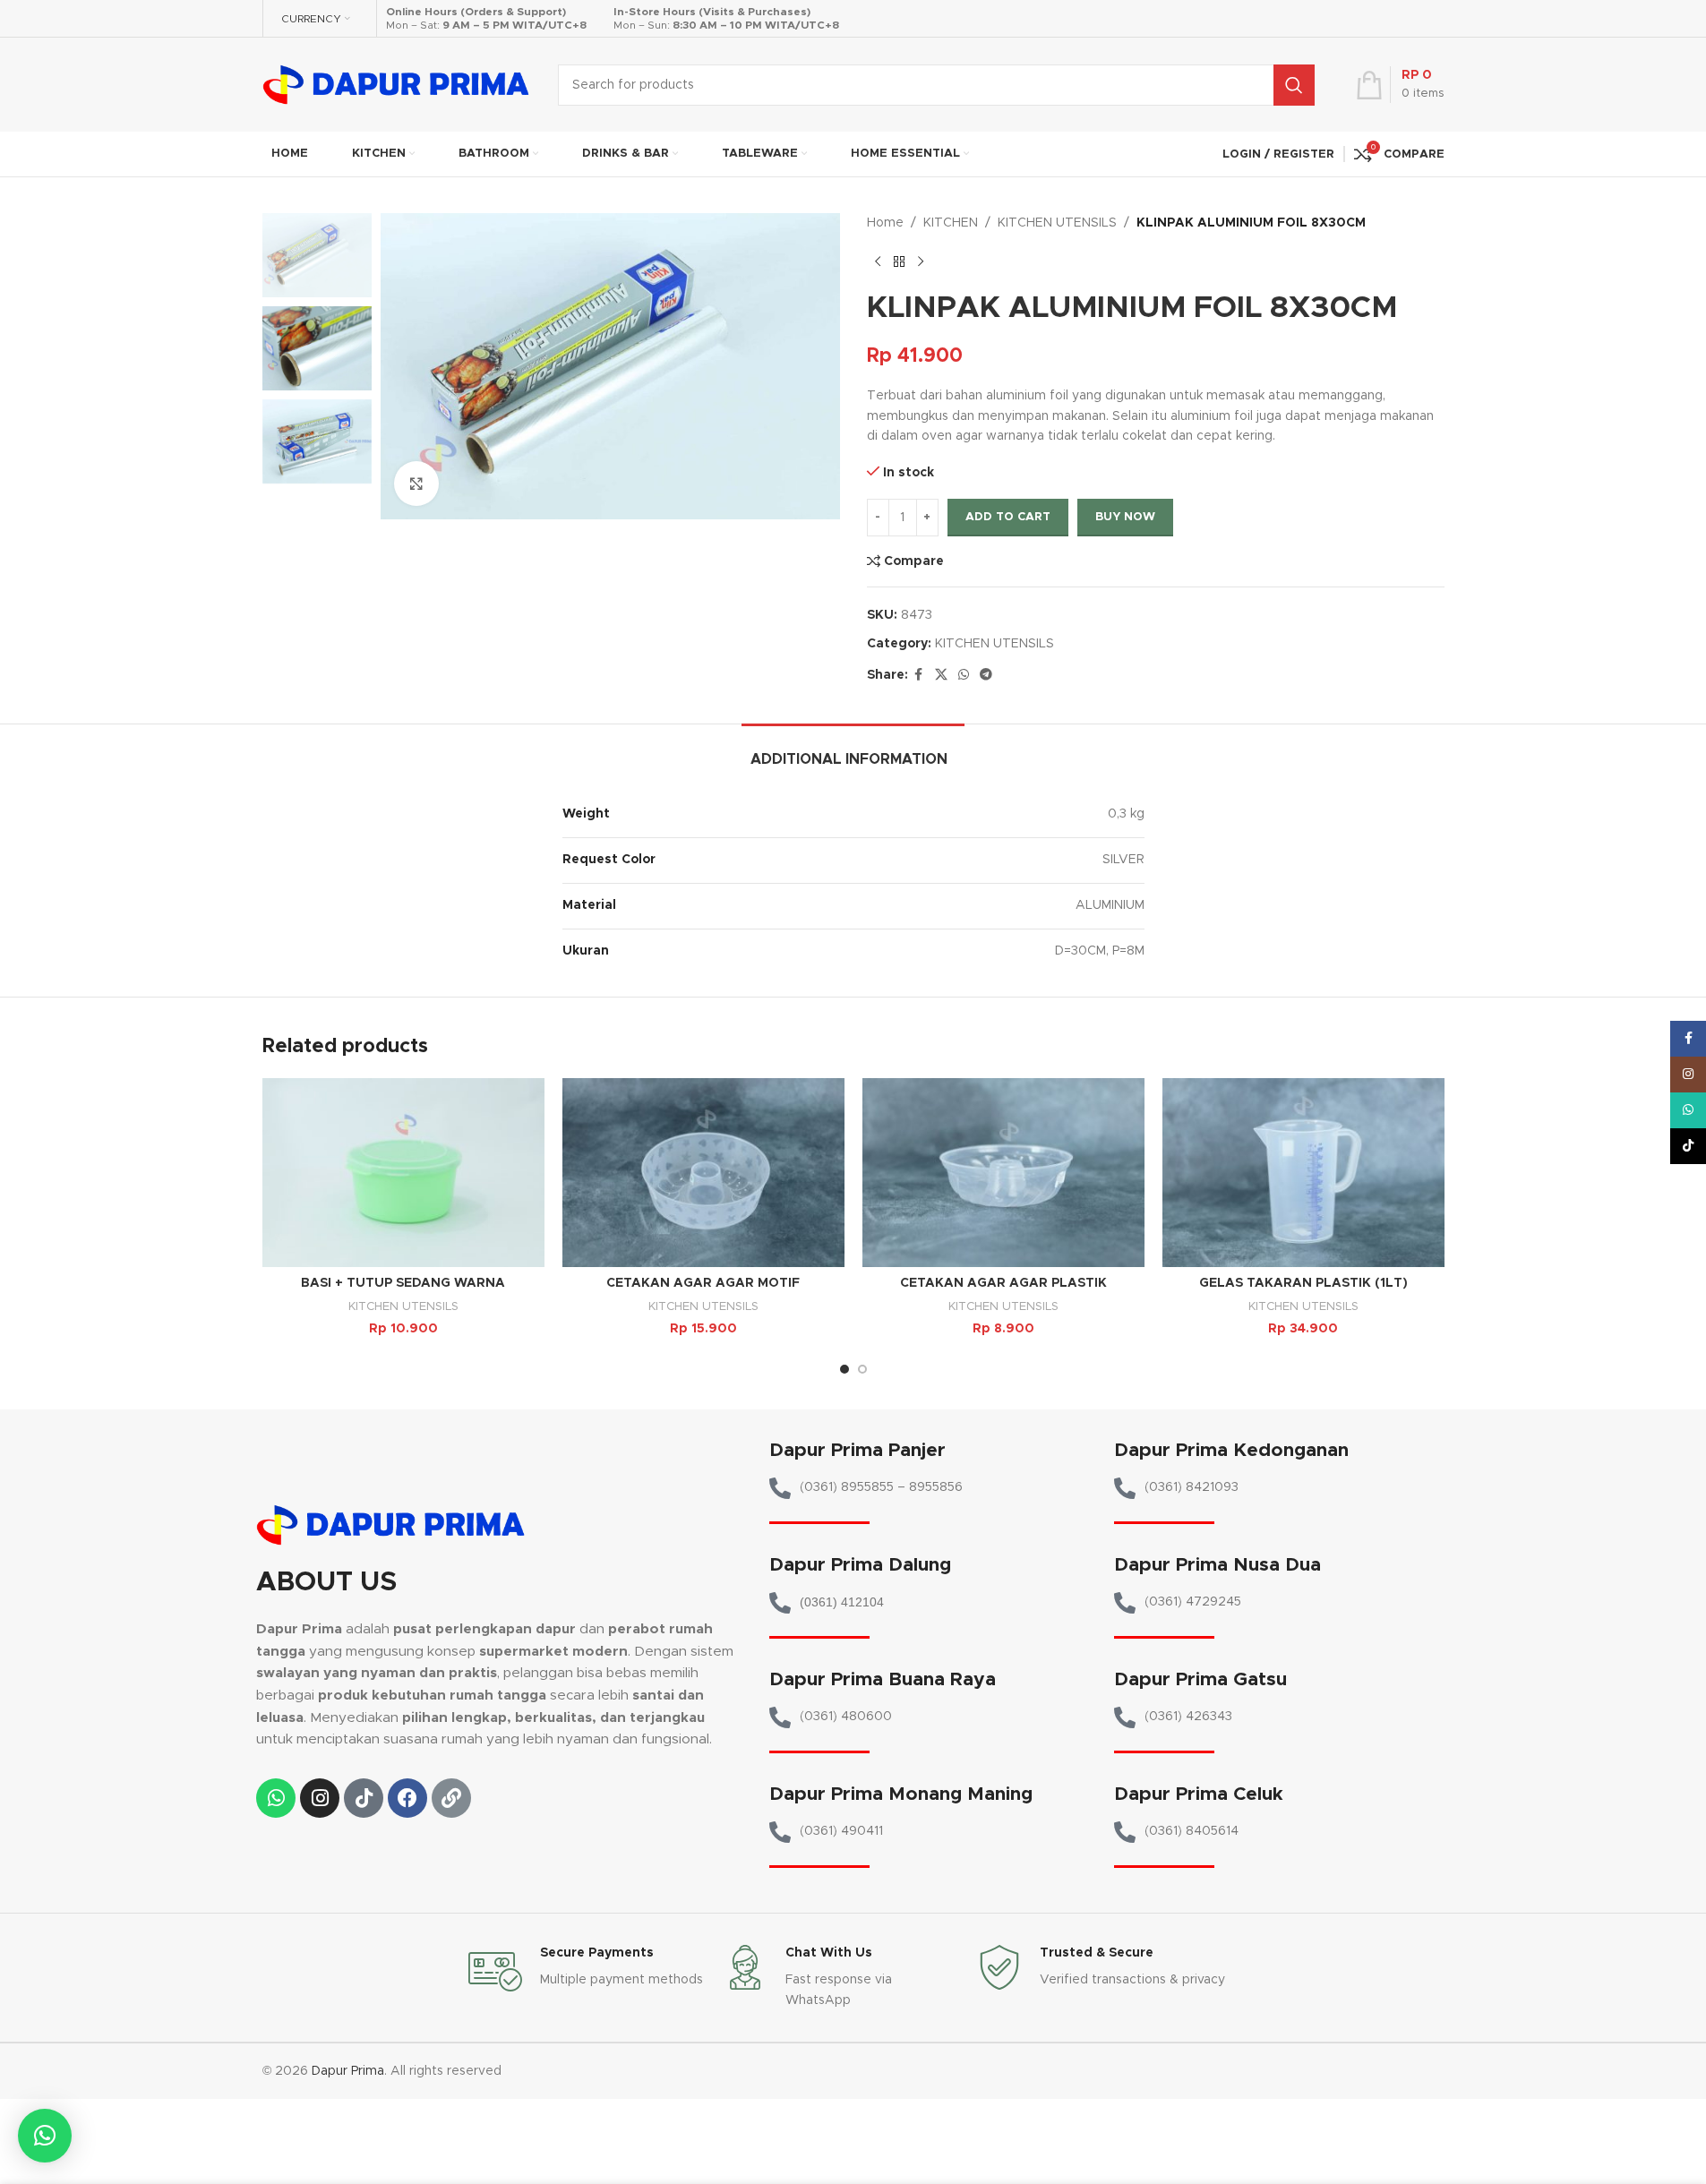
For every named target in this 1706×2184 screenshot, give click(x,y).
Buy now (1125, 517)
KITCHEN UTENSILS (1057, 223)
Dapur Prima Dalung (860, 1565)
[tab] (853, 751)
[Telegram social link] (986, 675)
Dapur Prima (348, 2071)
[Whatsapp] (276, 1798)
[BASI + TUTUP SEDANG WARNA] (403, 1172)
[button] (45, 2136)
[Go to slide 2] (862, 1369)
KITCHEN (951, 223)
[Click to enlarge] (416, 484)
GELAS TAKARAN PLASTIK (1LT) (1303, 1283)
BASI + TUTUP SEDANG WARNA (403, 1283)
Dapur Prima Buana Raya (883, 1679)
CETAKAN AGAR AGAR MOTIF (703, 1283)
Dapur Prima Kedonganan (1231, 1450)
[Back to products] (899, 261)
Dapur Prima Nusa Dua (1217, 1565)
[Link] (451, 1798)
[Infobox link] (587, 1972)
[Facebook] (407, 1798)
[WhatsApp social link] (964, 675)
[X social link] (941, 675)
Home (885, 223)
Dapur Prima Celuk (1199, 1794)
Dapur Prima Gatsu (1200, 1679)
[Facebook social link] (919, 675)
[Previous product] (878, 261)
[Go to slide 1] (844, 1369)
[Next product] (921, 261)
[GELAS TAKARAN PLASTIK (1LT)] (1303, 1172)
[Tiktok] (364, 1798)
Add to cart (1008, 517)
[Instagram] (320, 1798)
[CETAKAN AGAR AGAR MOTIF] (703, 1172)
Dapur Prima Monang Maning (901, 1794)
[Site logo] (397, 84)
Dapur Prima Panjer (857, 1450)
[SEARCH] (1294, 85)
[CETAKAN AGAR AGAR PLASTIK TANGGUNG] (1003, 1172)
